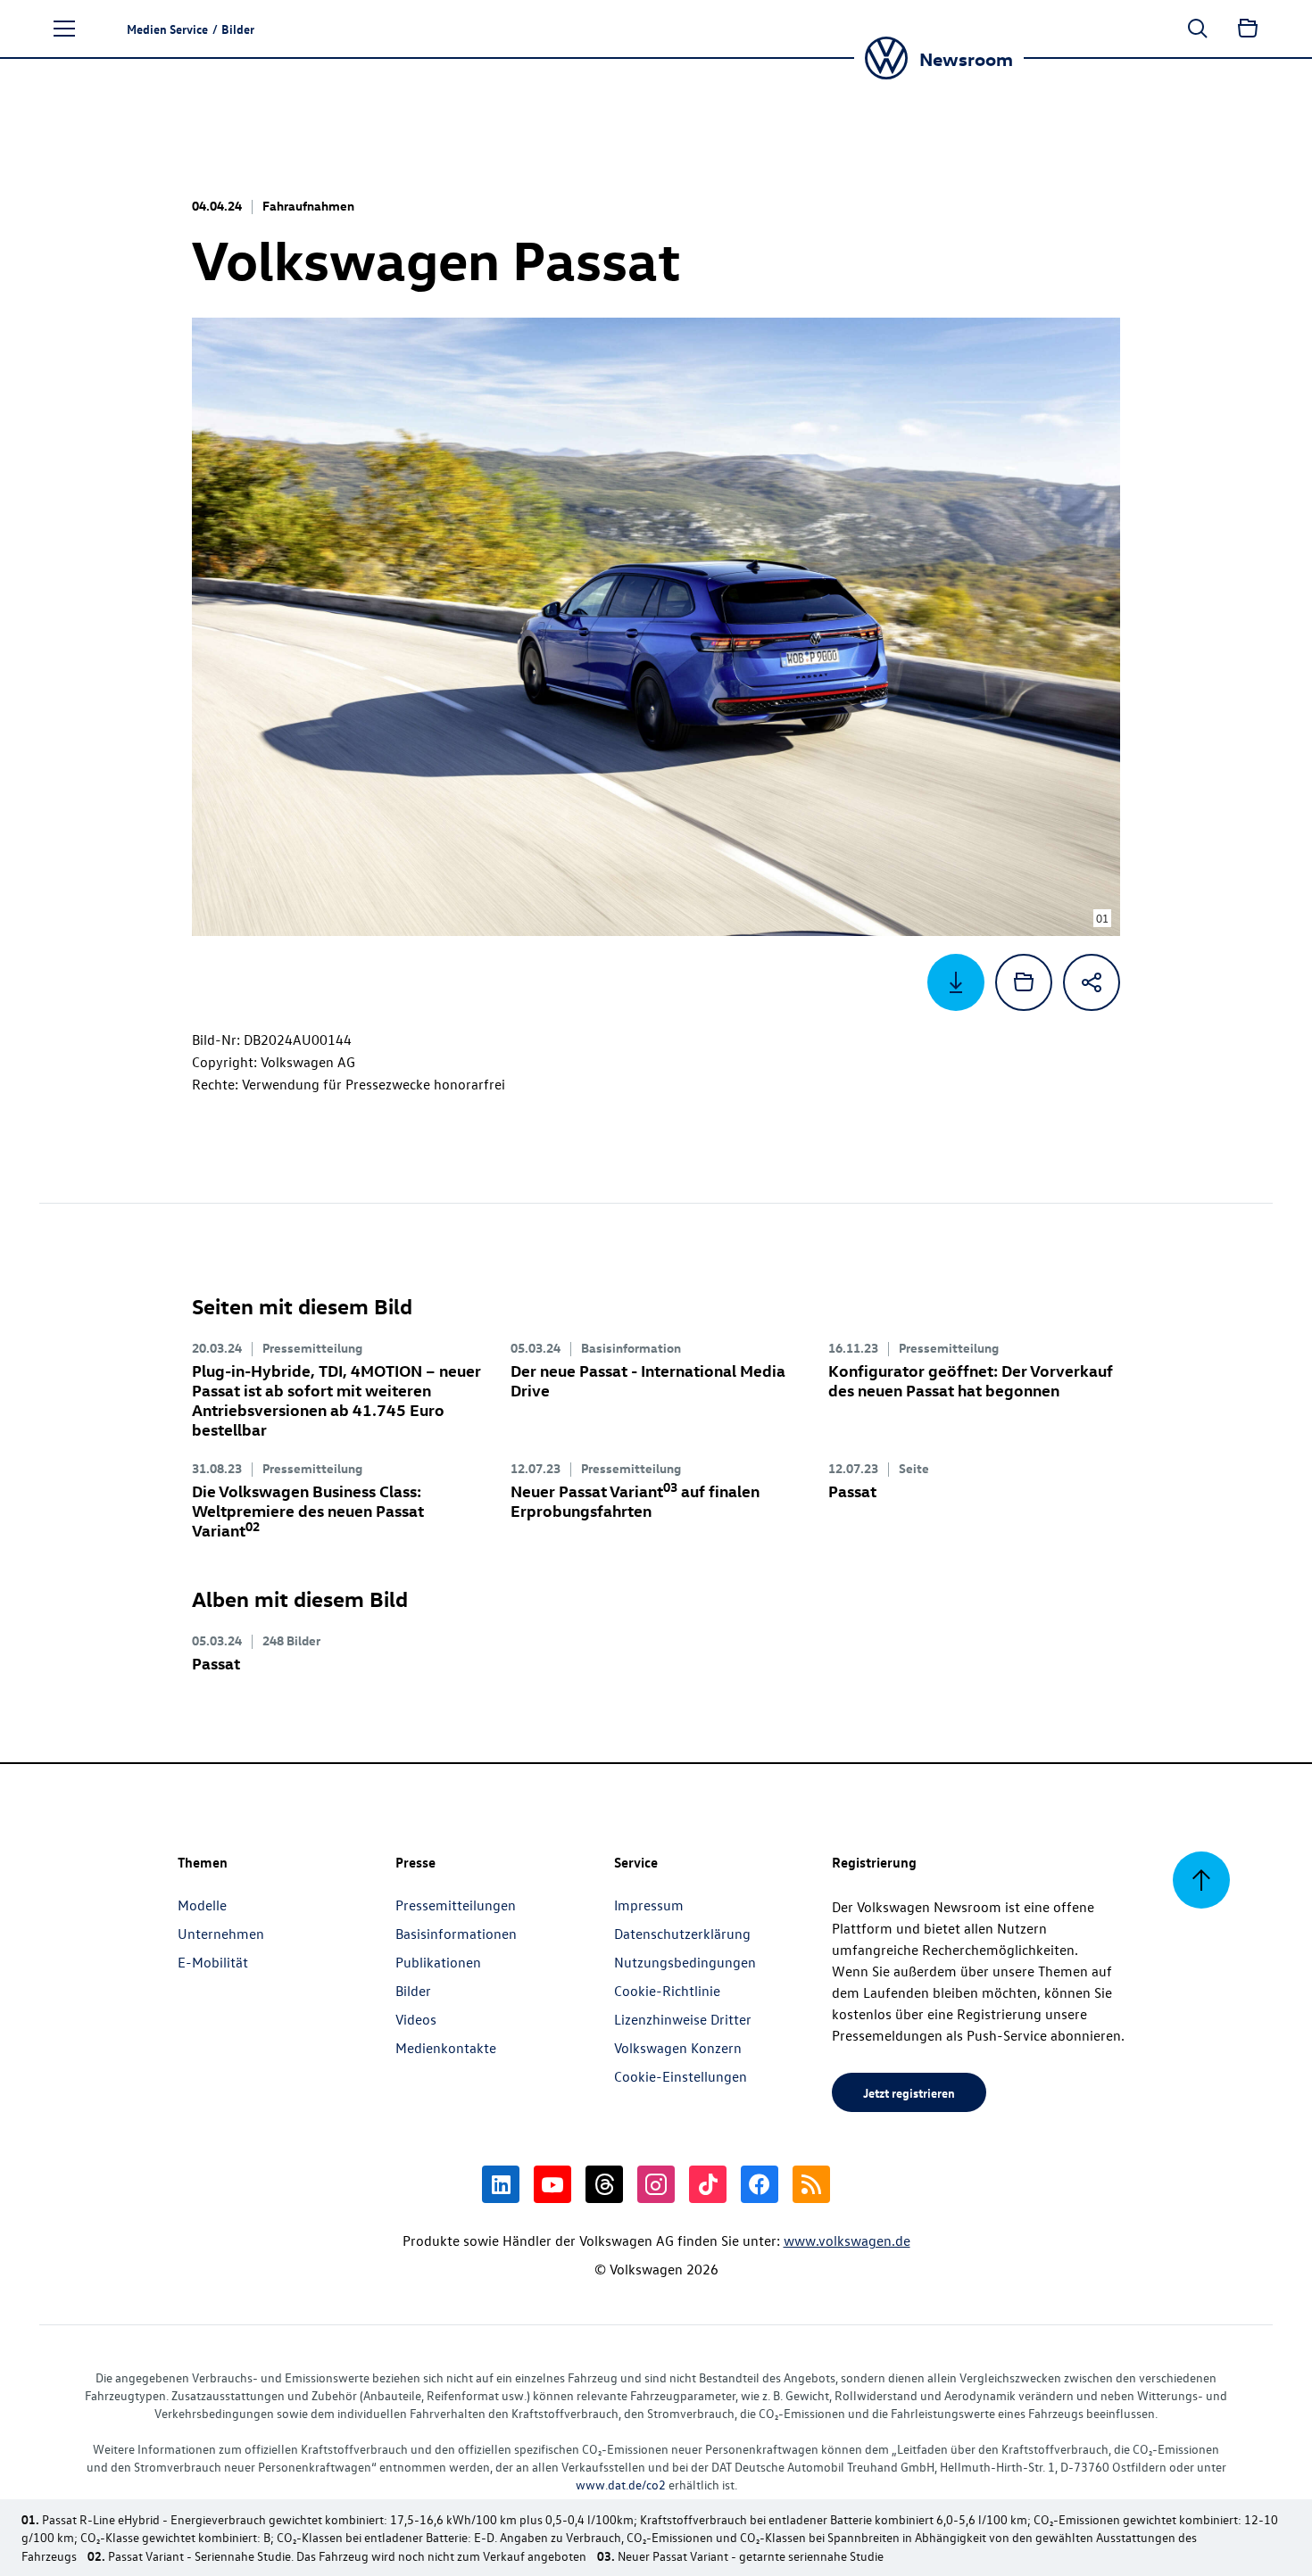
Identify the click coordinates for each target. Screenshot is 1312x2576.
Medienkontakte (446, 2048)
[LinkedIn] (501, 2184)
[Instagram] (656, 2184)
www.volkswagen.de (847, 2241)
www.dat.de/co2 (621, 2485)
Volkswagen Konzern (678, 2048)
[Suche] (1198, 29)
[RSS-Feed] (811, 2184)
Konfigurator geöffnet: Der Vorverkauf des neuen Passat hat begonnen (971, 1380)
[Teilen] (1092, 982)
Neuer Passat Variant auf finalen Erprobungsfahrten (635, 1500)
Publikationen (438, 1962)
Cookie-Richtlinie (667, 1991)
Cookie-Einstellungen (681, 2076)
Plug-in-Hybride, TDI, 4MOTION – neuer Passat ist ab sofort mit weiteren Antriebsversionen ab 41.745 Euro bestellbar (336, 1400)
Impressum (649, 1905)
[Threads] (604, 2184)
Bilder (413, 1991)
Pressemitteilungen (456, 1905)
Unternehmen (221, 1934)
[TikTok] (708, 2184)
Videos (416, 2019)
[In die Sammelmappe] (1024, 982)
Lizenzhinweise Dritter (683, 2019)
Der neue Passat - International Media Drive (648, 1380)
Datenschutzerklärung (682, 1934)
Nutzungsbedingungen (685, 1962)
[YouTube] (552, 2184)
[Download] (956, 982)
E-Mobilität (213, 1962)
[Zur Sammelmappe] (1248, 29)
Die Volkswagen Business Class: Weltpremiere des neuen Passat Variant (308, 1510)
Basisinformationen (456, 1934)
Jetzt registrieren (909, 2092)
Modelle (202, 1905)
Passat (852, 1491)
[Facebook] (760, 2184)
